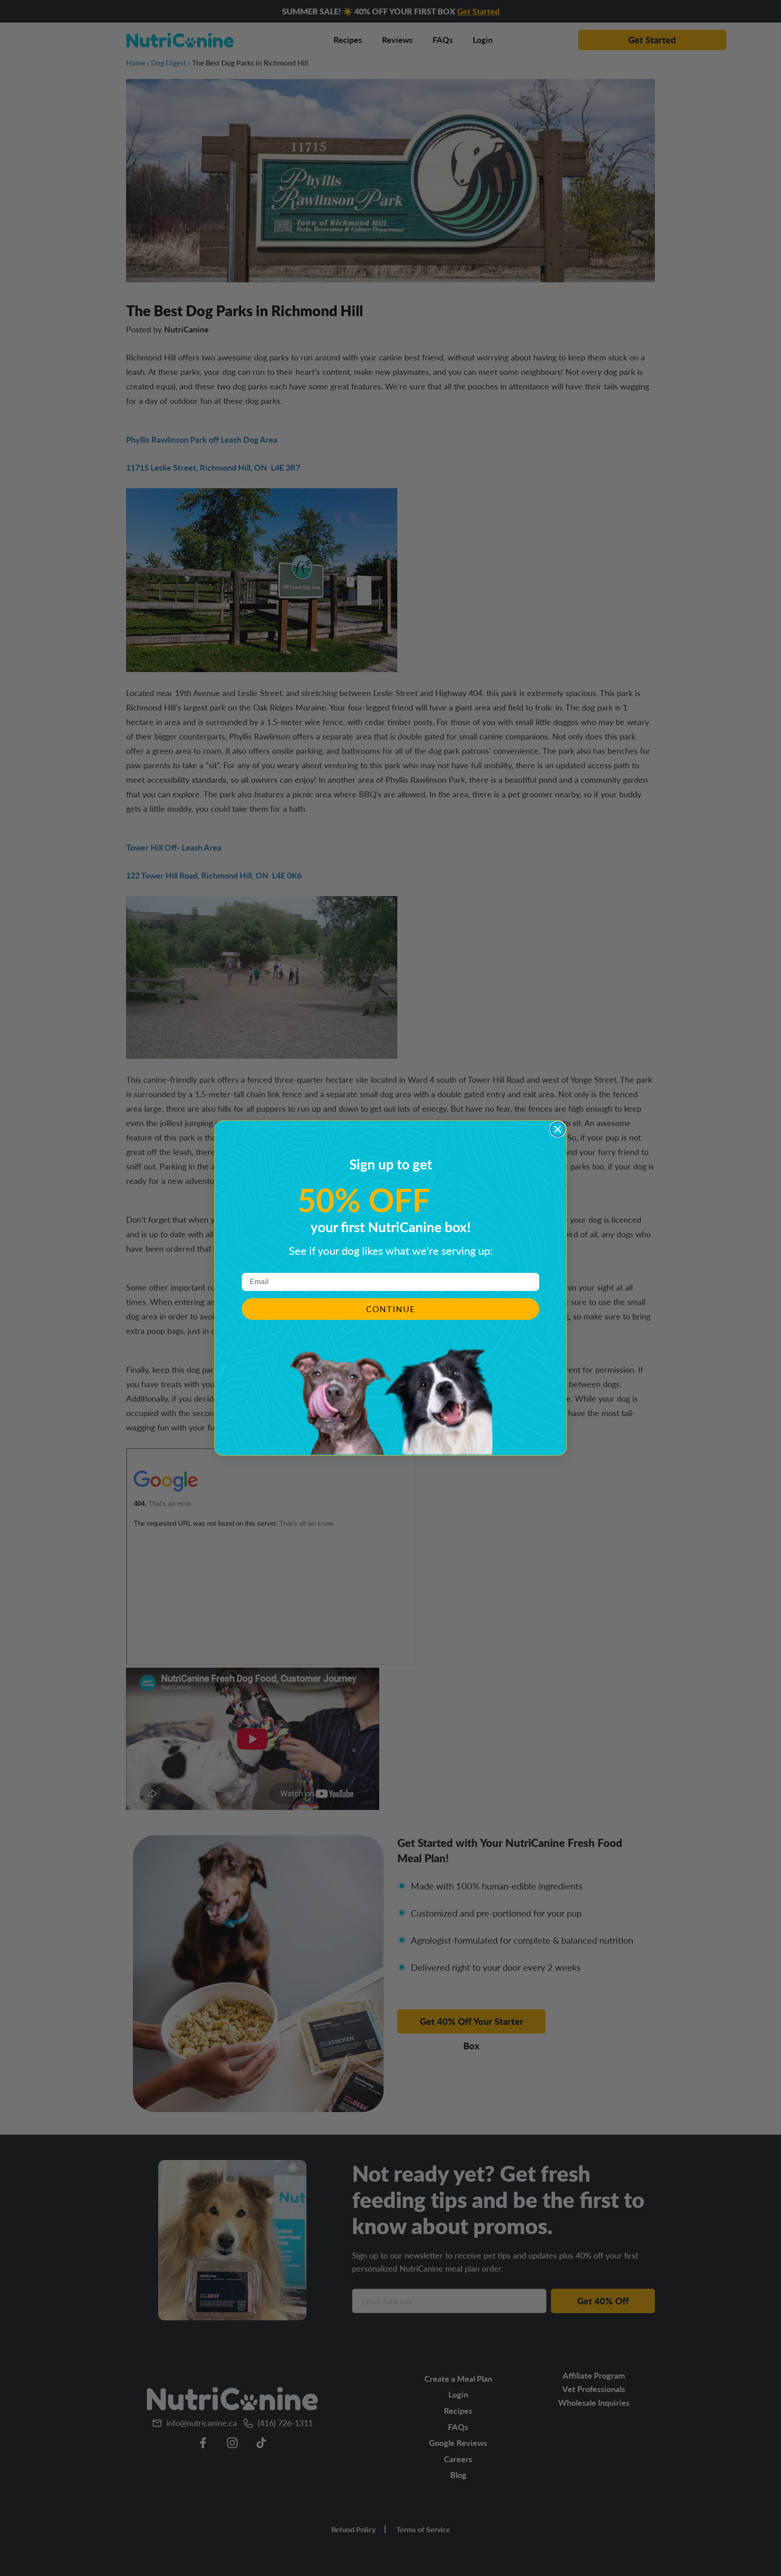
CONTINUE (391, 1309)
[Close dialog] (558, 1129)
